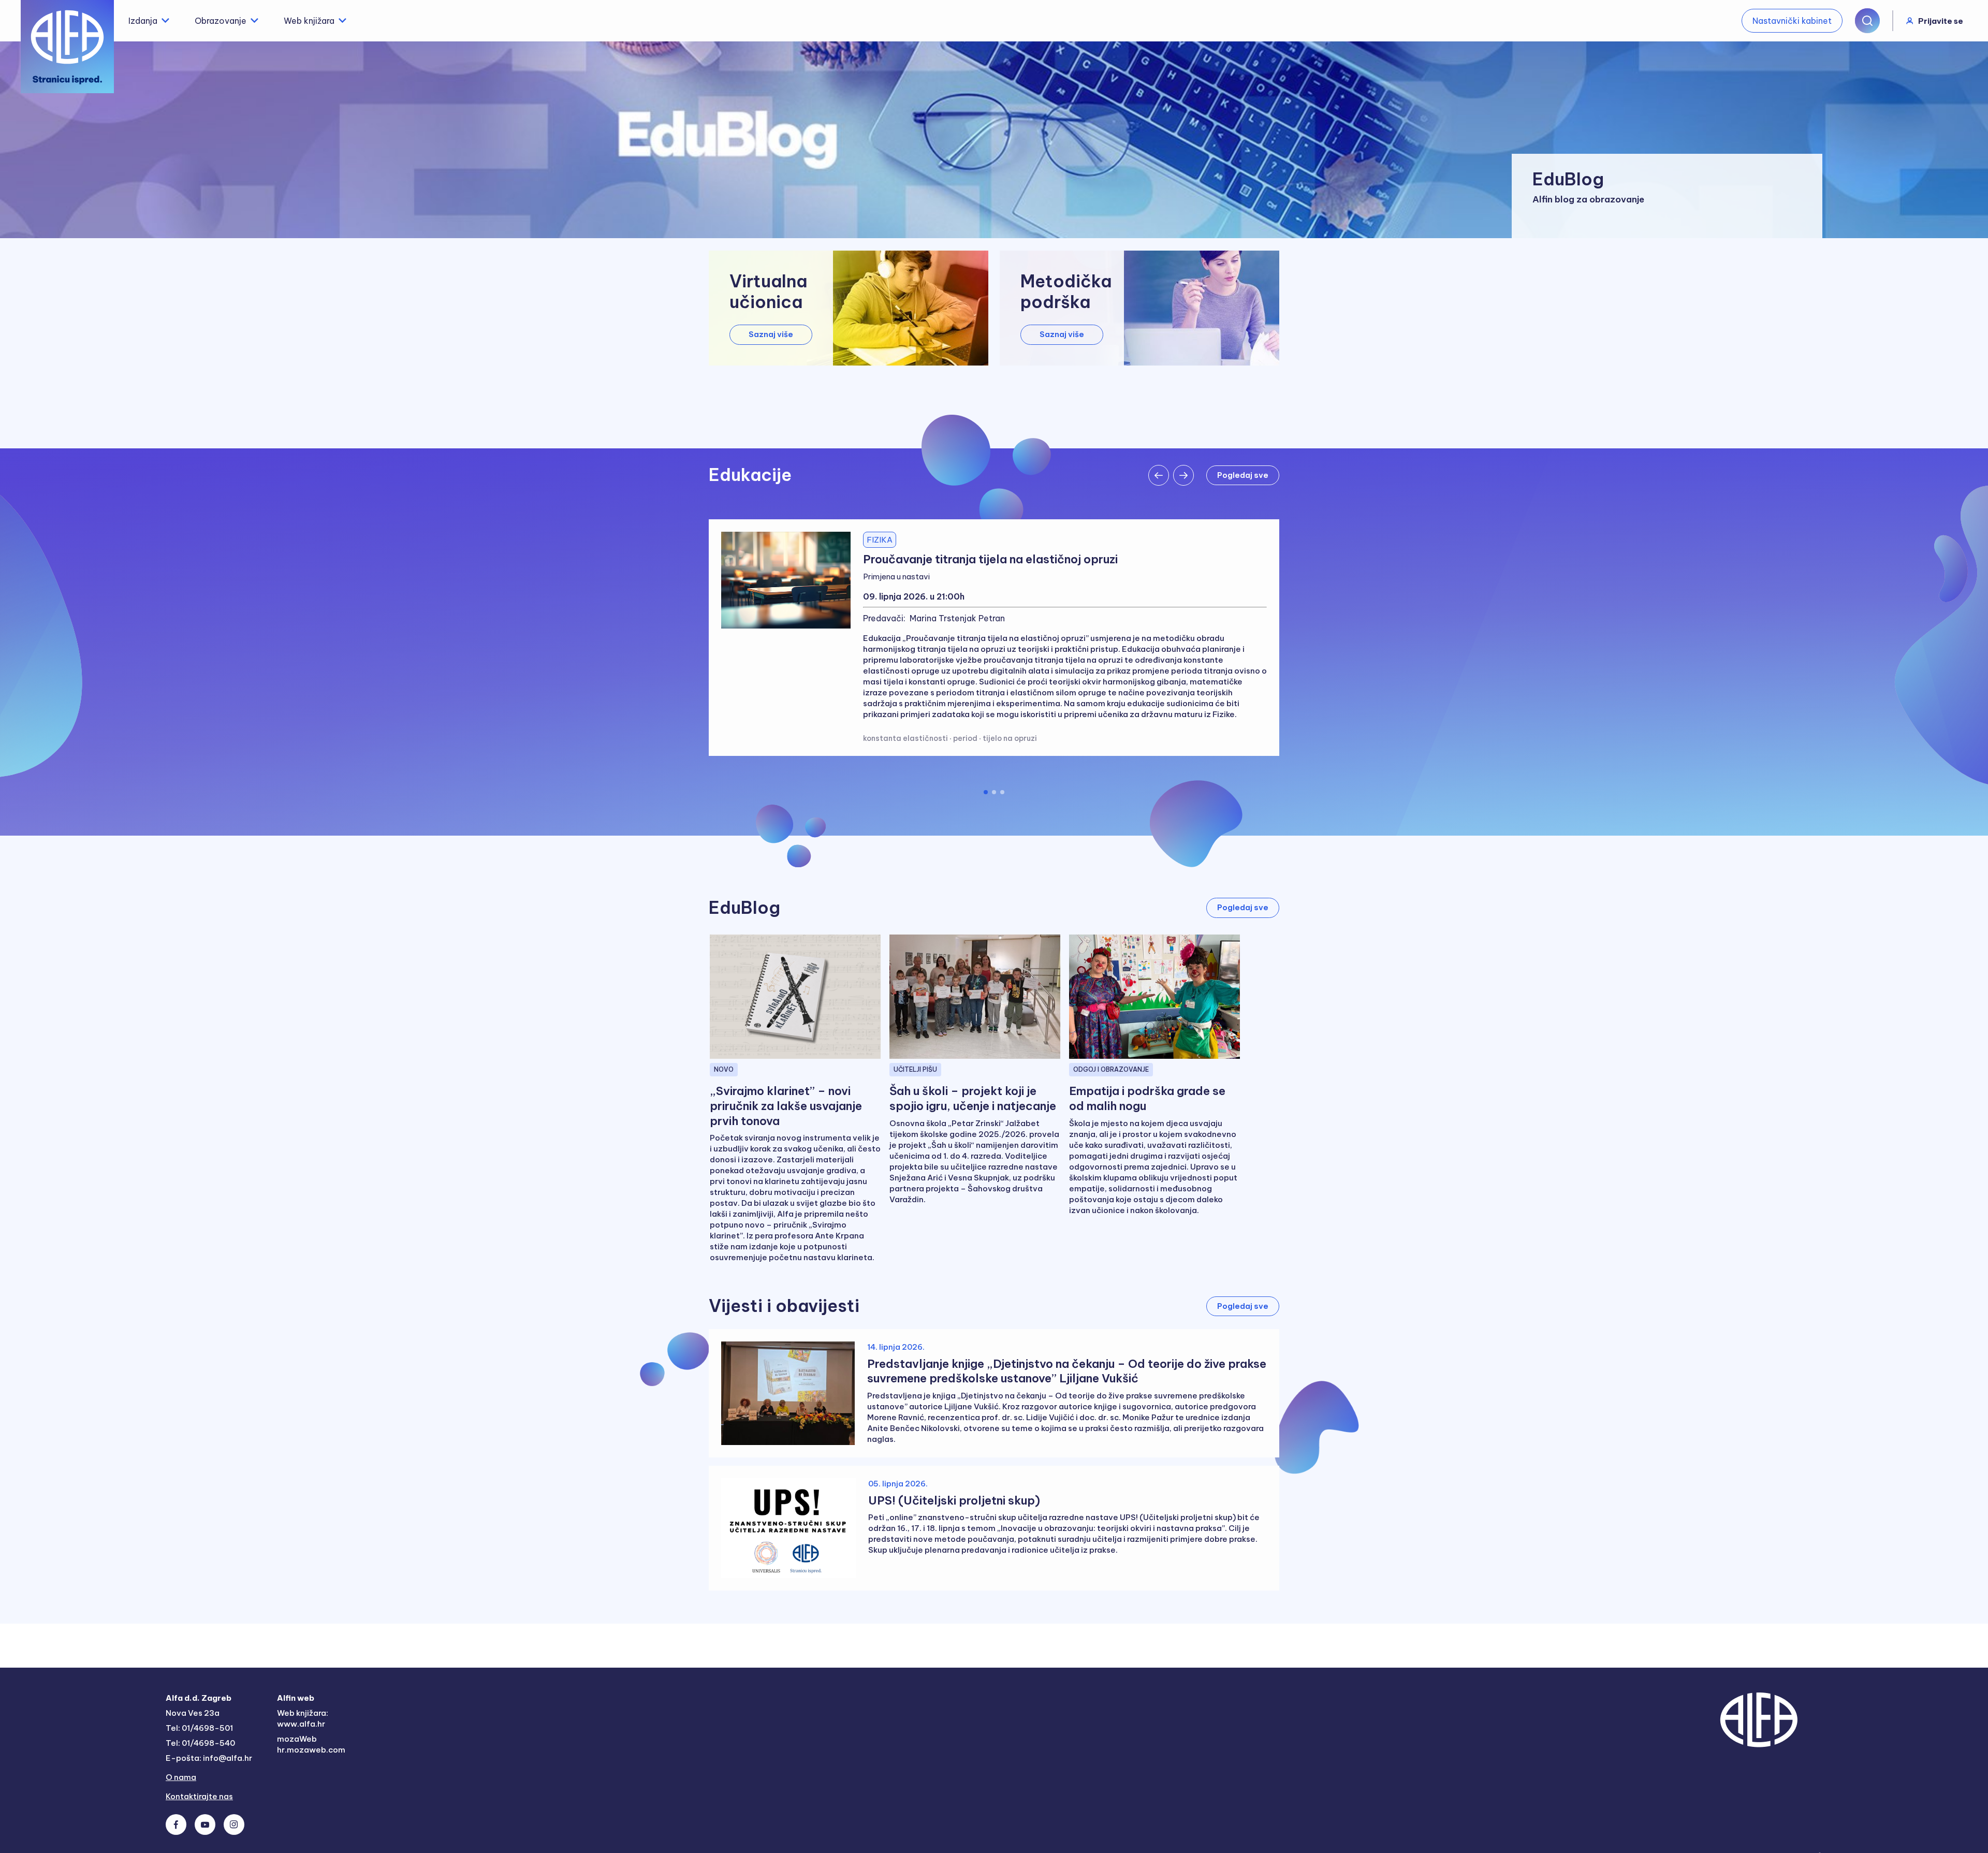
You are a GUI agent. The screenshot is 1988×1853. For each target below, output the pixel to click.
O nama (181, 1777)
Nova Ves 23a (193, 1713)
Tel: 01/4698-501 (199, 1728)
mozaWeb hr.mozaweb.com (311, 1744)
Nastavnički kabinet (1792, 21)
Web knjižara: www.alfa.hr (303, 1718)
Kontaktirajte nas (199, 1796)
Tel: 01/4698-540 (200, 1743)
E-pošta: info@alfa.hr (209, 1758)
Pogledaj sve (1243, 475)
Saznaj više (771, 334)
